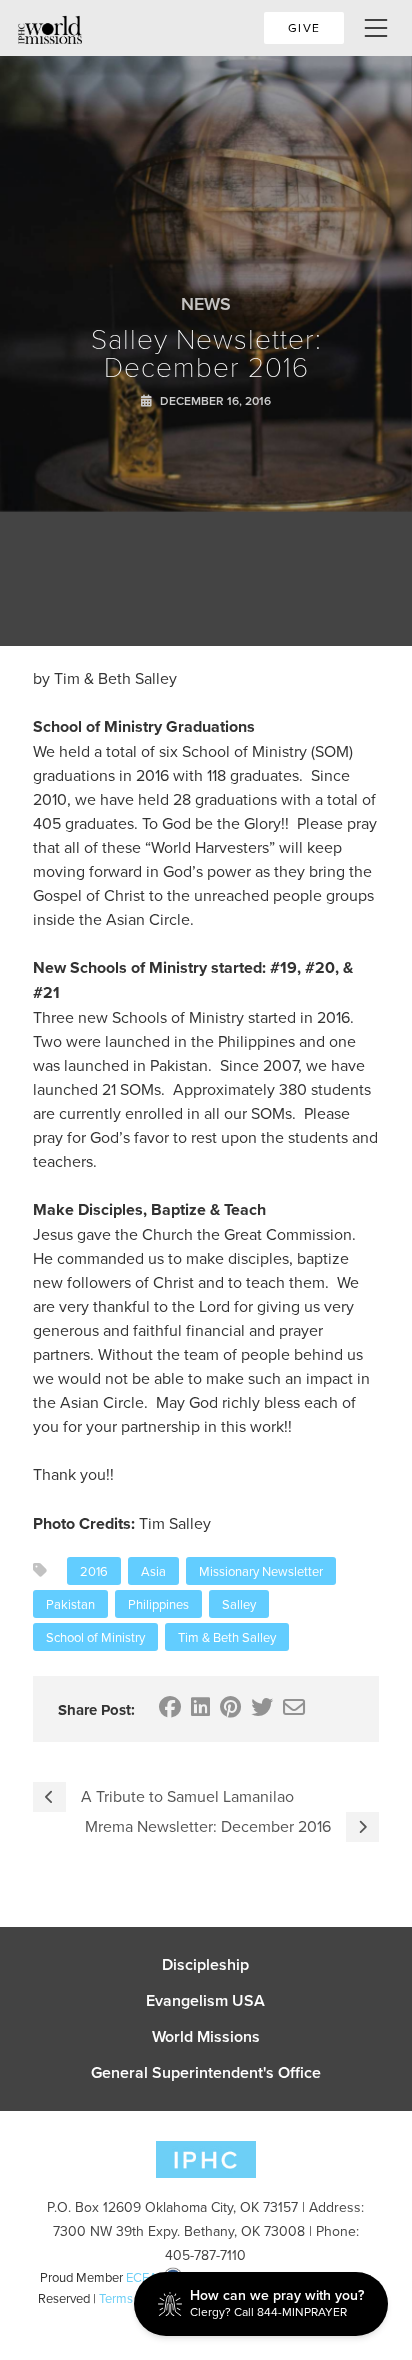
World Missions (206, 2037)
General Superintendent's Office (206, 2073)
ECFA (142, 2277)
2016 (94, 1571)
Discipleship (205, 1965)
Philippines (158, 1604)
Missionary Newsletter (261, 1571)
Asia (153, 1571)
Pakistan (70, 1604)
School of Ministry (95, 1637)
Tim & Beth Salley (227, 1637)
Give (304, 27)
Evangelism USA (205, 2001)
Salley (239, 1604)
